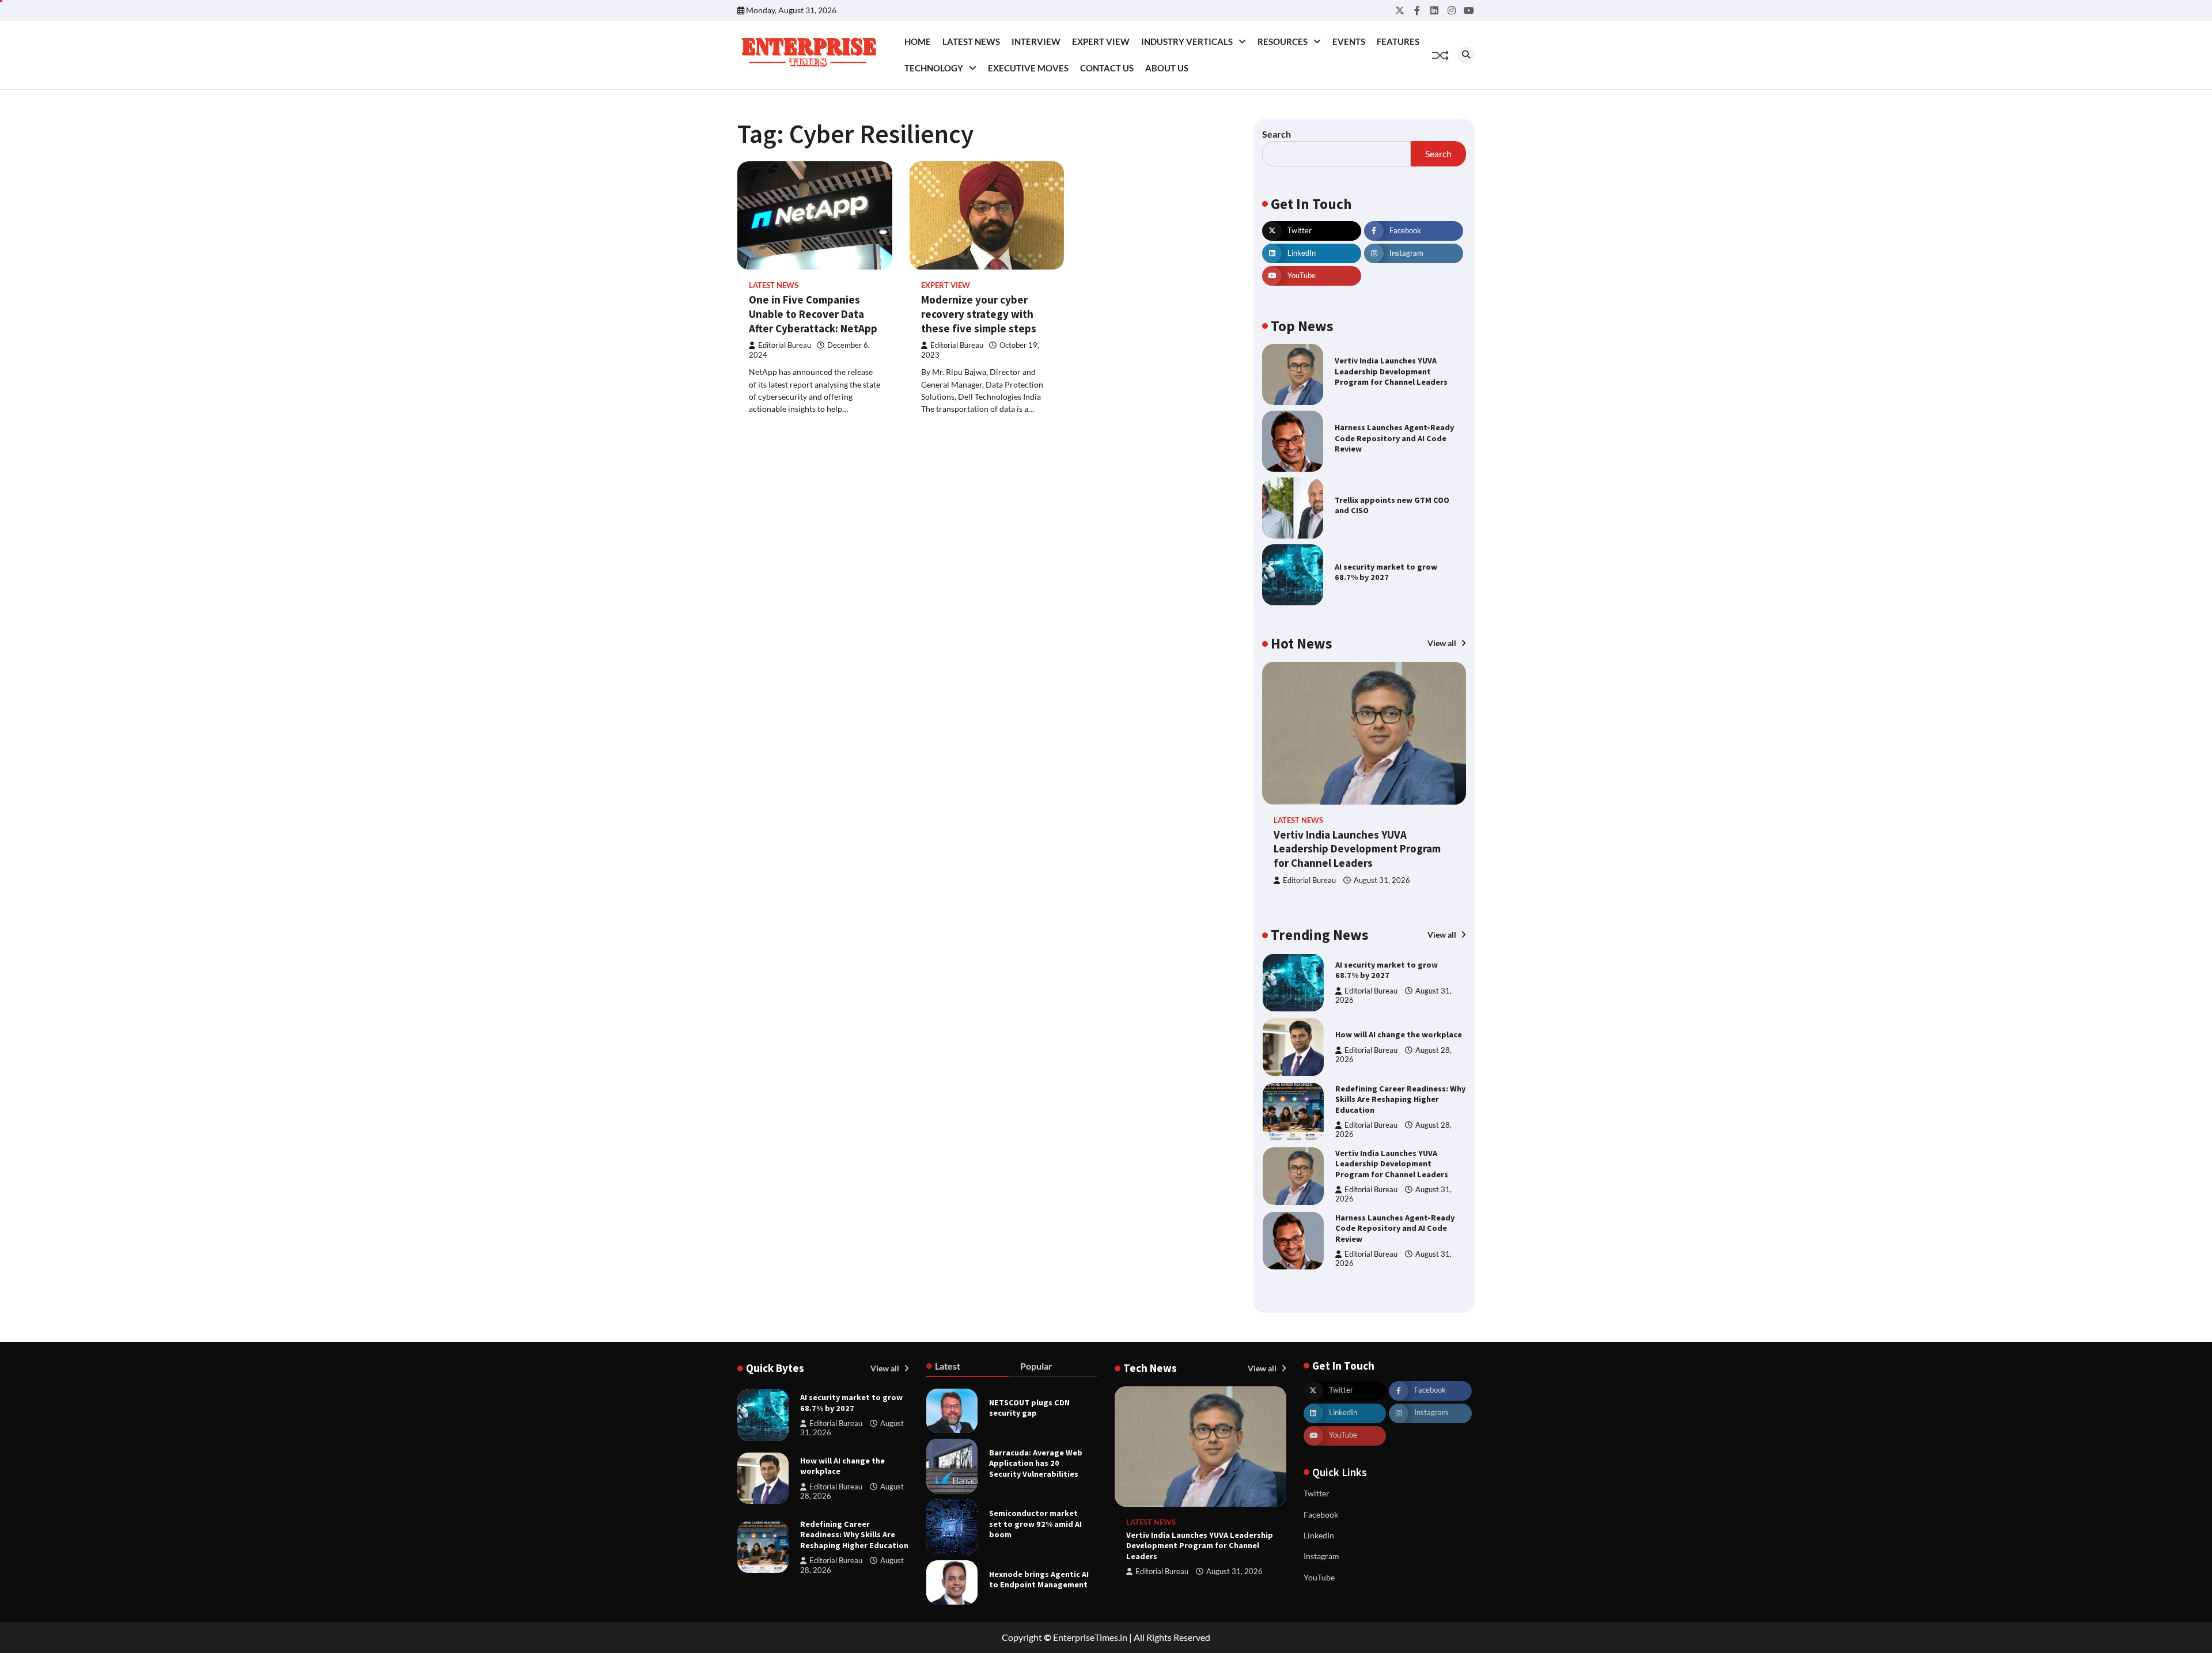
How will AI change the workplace (1399, 1034)
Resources (1283, 41)
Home (918, 41)
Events (1349, 41)
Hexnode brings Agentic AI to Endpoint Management (1039, 1580)
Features (1398, 41)
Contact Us (1107, 68)
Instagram (1321, 1556)
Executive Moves (1028, 68)
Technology (934, 68)
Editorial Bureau (785, 345)
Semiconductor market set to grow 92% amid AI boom (1035, 1524)
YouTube (1319, 1577)
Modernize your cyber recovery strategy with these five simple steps (980, 314)
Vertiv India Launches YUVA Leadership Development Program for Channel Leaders (1391, 371)
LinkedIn (1319, 1535)
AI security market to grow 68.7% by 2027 (1386, 572)
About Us (1167, 68)
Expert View (1101, 41)
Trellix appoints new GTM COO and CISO (1392, 505)
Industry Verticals (1187, 41)
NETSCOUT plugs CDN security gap (1029, 1408)
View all (1443, 643)
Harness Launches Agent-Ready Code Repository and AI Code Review (1394, 438)
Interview (1036, 41)
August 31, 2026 (1382, 880)
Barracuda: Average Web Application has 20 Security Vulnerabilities (1036, 1463)
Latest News (971, 41)
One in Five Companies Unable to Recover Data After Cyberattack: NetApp (813, 314)
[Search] (1466, 55)
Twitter (1317, 1493)
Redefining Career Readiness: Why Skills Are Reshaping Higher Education (1400, 1099)
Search (1277, 134)
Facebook (1321, 1514)
